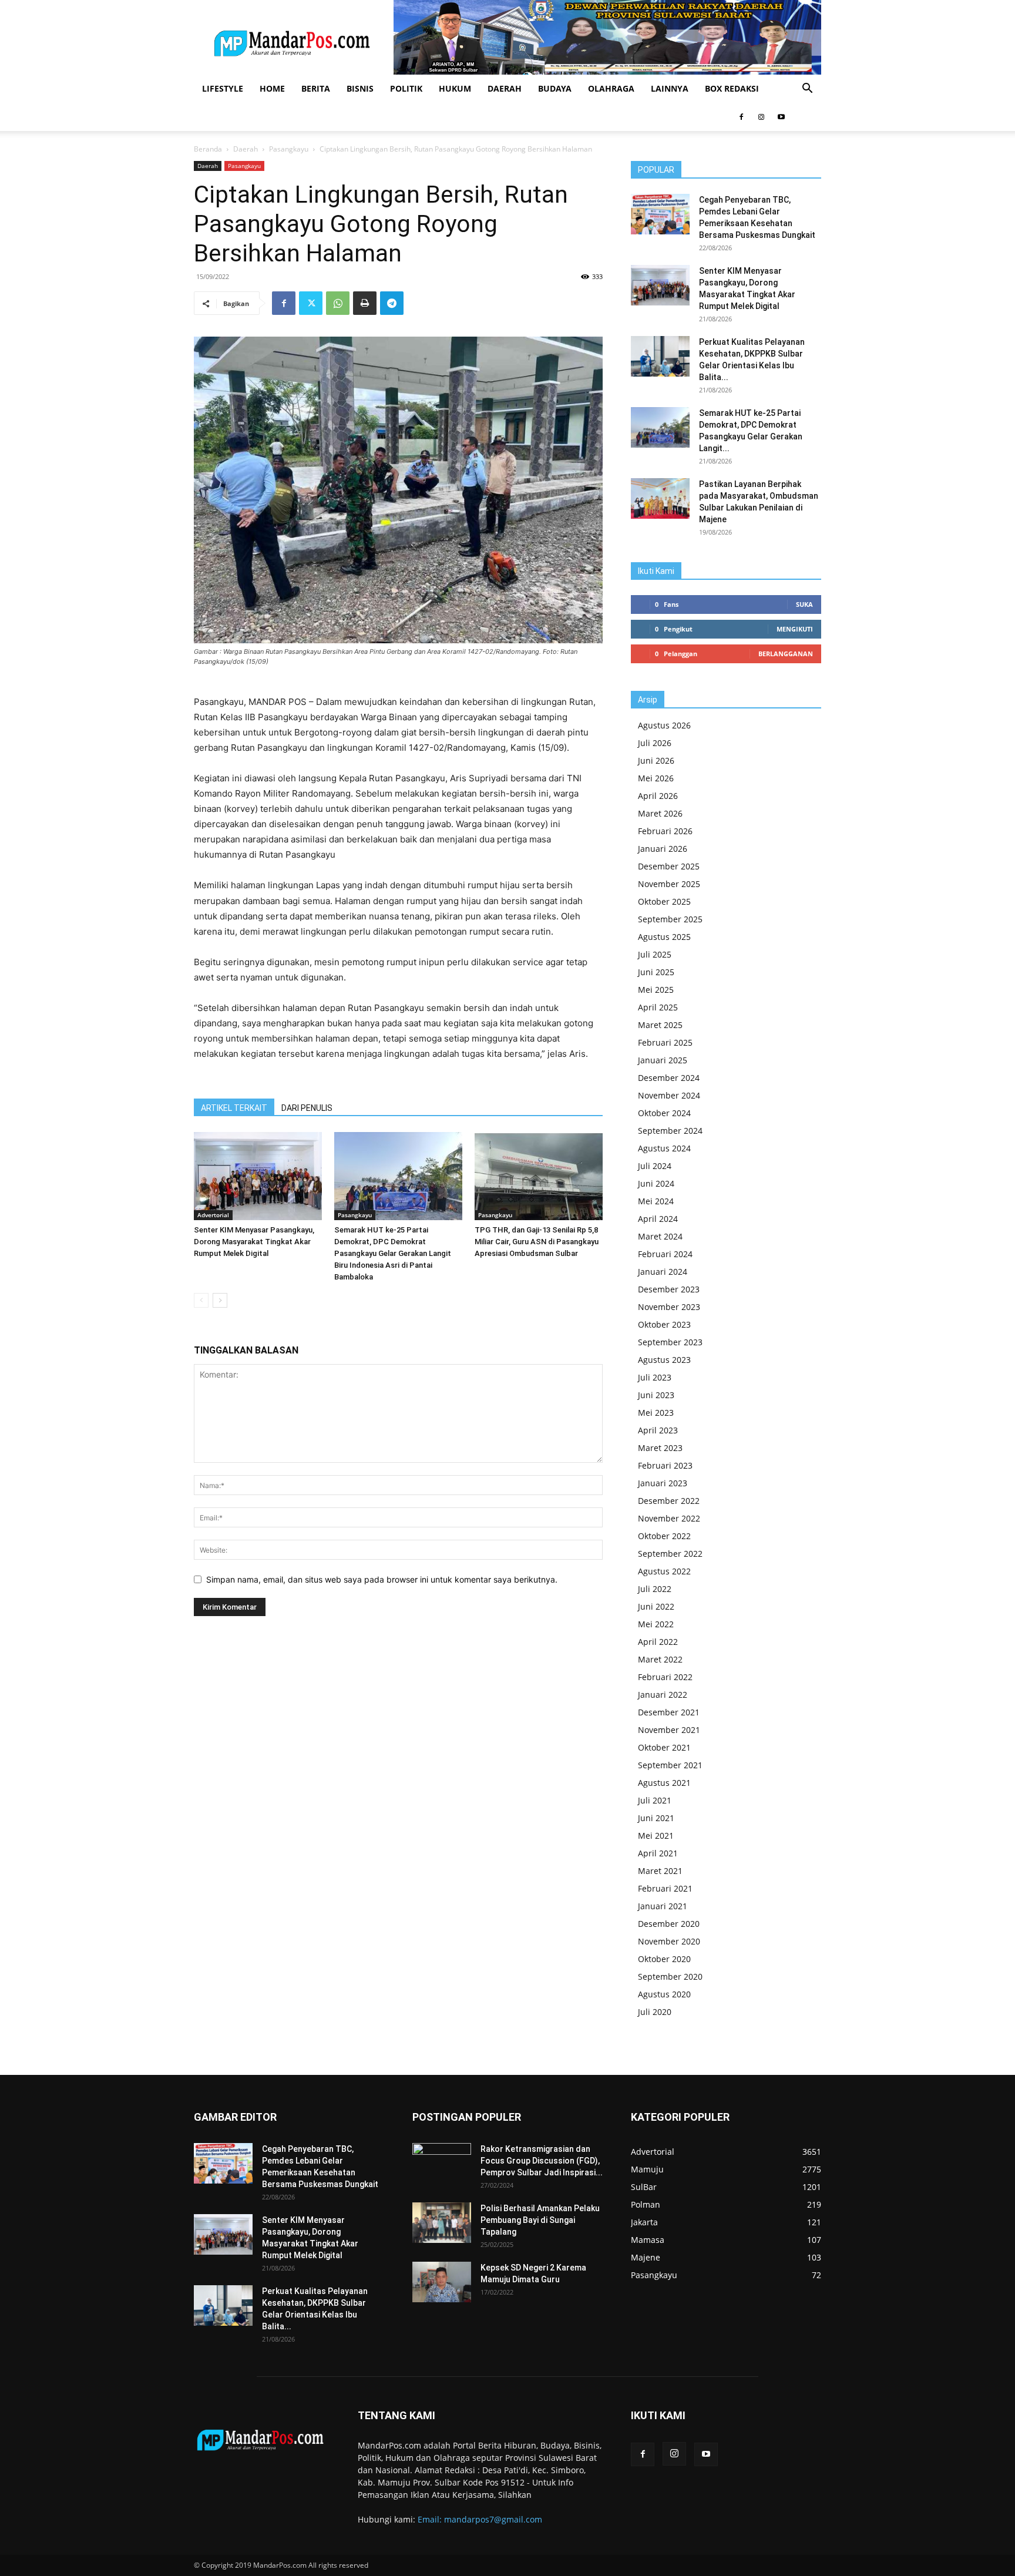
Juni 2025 (656, 972)
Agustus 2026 (664, 725)
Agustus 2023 (664, 1360)
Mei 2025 (656, 990)
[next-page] (220, 1300)
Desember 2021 (669, 1712)
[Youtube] (781, 117)
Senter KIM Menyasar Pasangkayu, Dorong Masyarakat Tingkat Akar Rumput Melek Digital (254, 1242)
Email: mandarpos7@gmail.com (480, 2519)
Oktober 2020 (664, 1959)
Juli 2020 (655, 2012)
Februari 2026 (665, 831)
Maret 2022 (660, 1659)
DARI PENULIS (307, 1108)
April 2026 (658, 796)
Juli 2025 (655, 954)
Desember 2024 (669, 1078)
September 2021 (670, 1765)
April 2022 (658, 1642)
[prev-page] (201, 1300)
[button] (807, 90)
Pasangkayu (289, 149)
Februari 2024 (665, 1254)
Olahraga (611, 88)
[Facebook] (741, 117)
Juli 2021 (655, 1800)
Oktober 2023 (664, 1324)
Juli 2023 (655, 1377)
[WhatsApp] (338, 303)
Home (272, 88)
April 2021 (658, 1853)
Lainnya (670, 88)
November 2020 (669, 1941)
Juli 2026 (655, 743)
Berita (316, 88)
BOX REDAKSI (732, 88)
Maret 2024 (660, 1236)
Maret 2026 (660, 813)
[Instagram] (761, 117)
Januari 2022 (663, 1695)
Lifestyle (223, 88)
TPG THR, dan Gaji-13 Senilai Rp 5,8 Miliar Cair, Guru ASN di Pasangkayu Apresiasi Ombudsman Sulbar (537, 1242)
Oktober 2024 (664, 1113)
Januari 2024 (663, 1272)
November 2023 (669, 1307)
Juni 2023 (656, 1395)
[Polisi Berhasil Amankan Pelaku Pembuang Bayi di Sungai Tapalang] (442, 2223)
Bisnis (360, 88)
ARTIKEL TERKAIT (234, 1108)
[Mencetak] (365, 303)
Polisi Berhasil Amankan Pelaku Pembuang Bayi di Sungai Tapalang (540, 2220)
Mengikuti (795, 629)
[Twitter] (311, 303)
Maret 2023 (660, 1448)
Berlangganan (786, 654)
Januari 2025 (663, 1060)
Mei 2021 (656, 1836)
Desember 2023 (669, 1289)
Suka (804, 604)
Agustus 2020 (664, 1994)
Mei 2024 (656, 1201)
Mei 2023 (656, 1413)
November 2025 (669, 884)
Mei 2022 (656, 1624)
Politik (406, 88)
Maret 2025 (660, 1025)
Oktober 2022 (664, 1536)
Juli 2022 (655, 1589)
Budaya (555, 88)
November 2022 (669, 1518)
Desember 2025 (669, 866)
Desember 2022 (669, 1501)
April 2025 (658, 1007)
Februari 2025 (665, 1042)
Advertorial (213, 1215)
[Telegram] (392, 303)
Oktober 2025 (664, 901)
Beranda (208, 149)
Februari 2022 (665, 1677)
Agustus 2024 (664, 1148)
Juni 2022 (656, 1606)
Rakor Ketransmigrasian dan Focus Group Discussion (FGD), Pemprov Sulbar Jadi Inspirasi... (542, 2161)
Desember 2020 (669, 1924)
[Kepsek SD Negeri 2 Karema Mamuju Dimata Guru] (442, 2282)
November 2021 (669, 1730)
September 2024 (670, 1131)
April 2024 (658, 1219)
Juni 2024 (656, 1183)
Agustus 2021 (664, 1783)
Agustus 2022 (664, 1571)
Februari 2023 (665, 1465)
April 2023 (658, 1430)
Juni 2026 (656, 760)
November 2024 (669, 1095)
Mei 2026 (656, 778)
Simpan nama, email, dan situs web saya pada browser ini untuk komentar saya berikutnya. (382, 1579)
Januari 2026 (663, 849)
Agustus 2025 (664, 937)
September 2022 (670, 1554)
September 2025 (670, 919)
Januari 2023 (663, 1483)
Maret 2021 (660, 1871)
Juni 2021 (656, 1818)
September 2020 (670, 1976)
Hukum (455, 88)
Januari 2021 (663, 1906)
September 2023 (670, 1342)
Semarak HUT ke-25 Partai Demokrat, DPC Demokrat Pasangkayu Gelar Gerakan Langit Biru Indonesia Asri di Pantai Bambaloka (393, 1253)
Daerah (505, 88)
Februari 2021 (665, 1888)
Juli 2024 (655, 1166)
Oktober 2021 (664, 1747)
